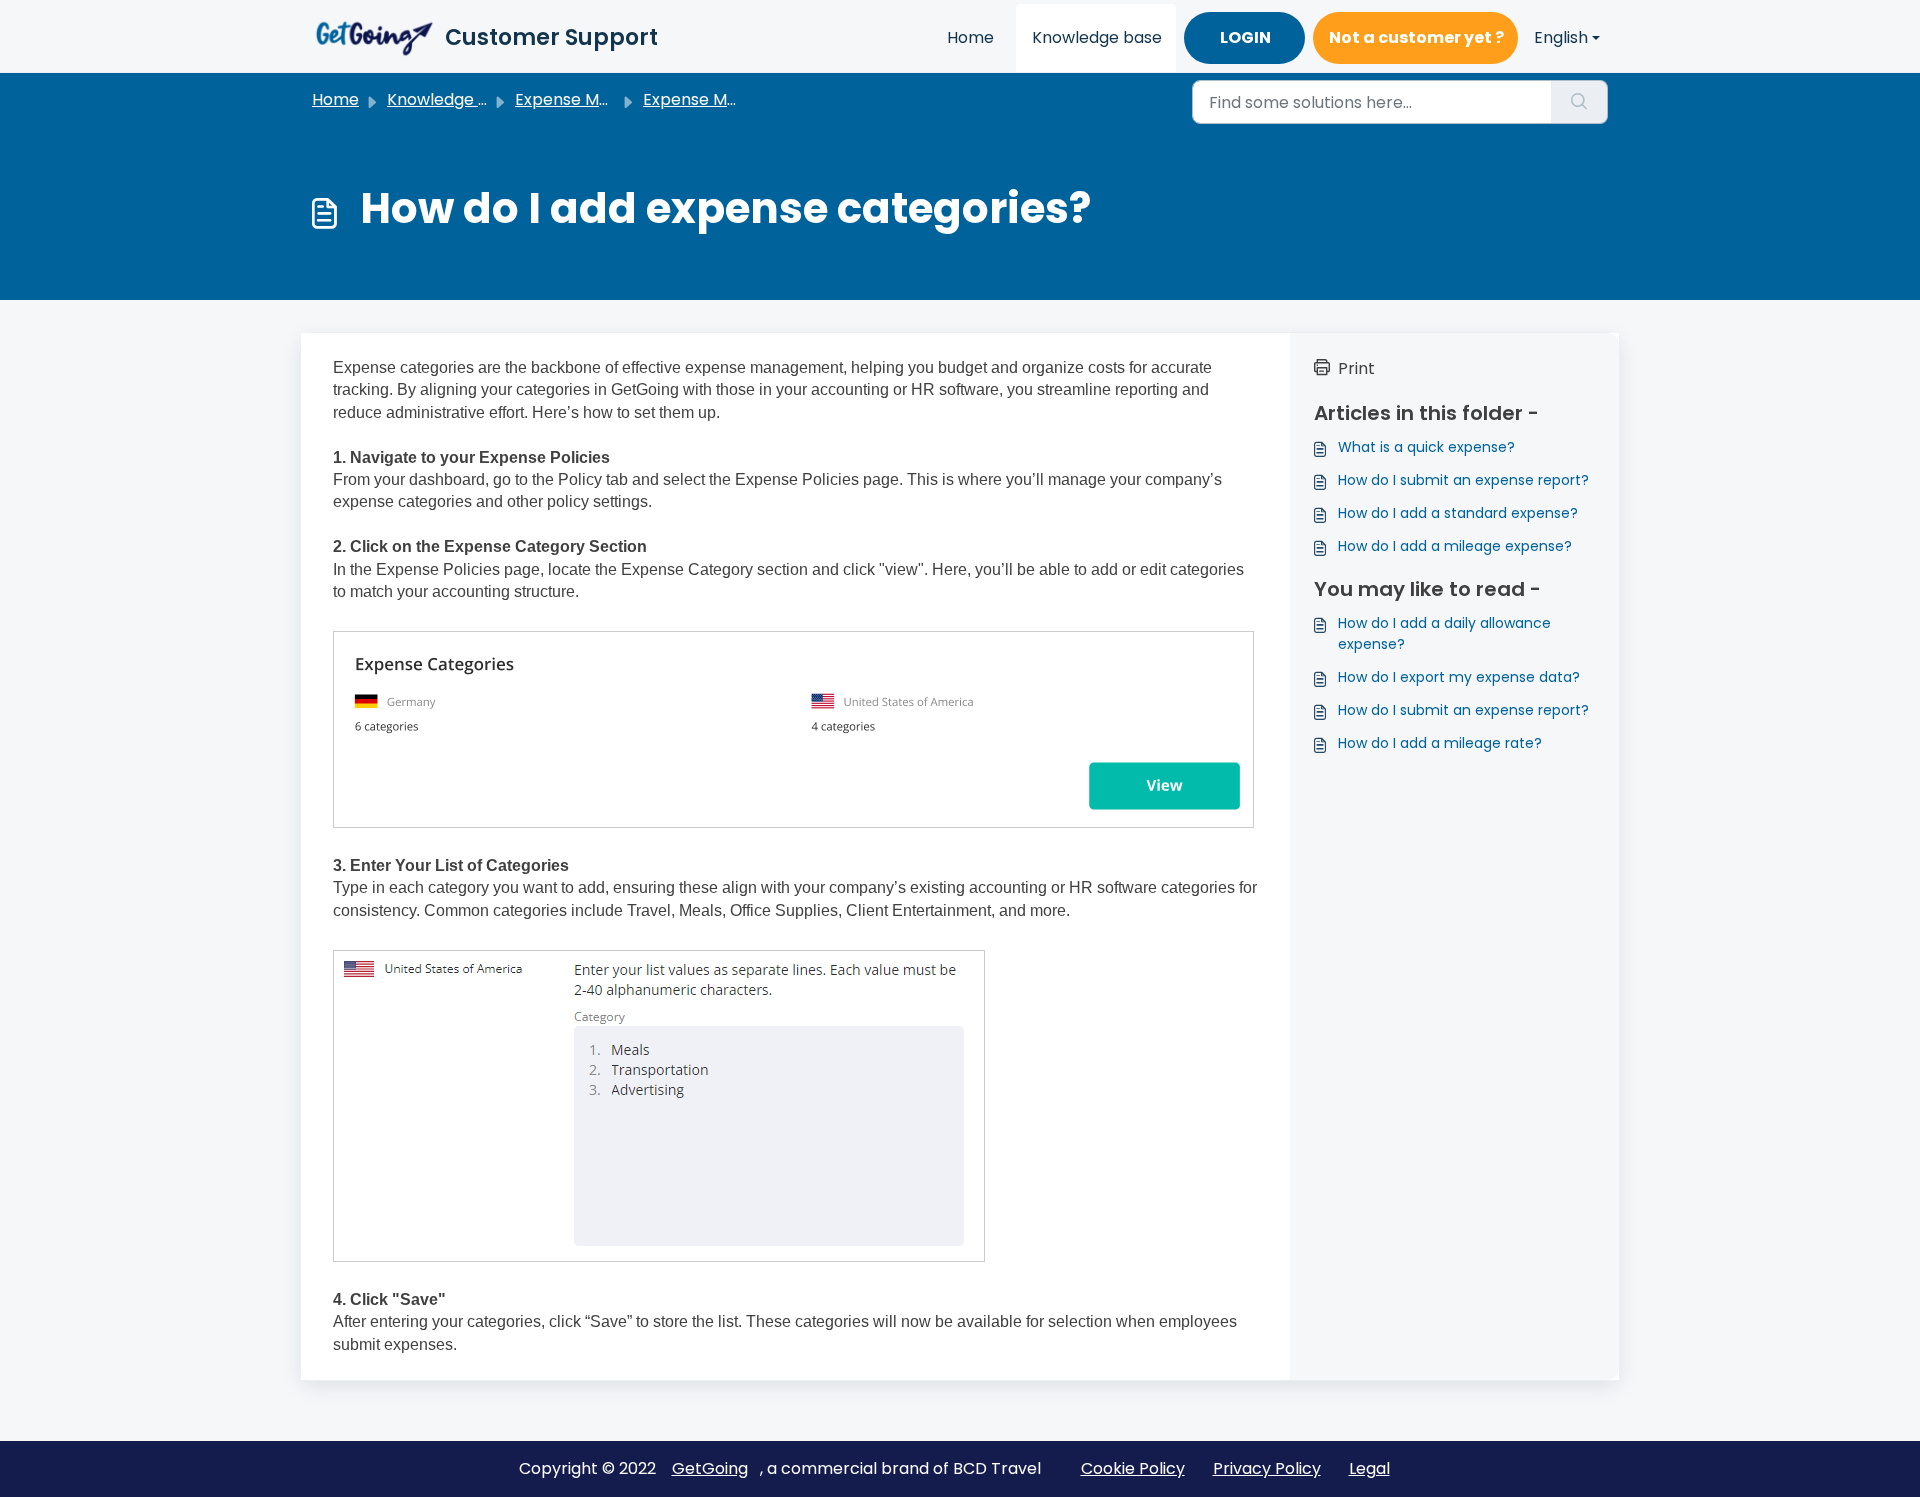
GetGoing (710, 1468)
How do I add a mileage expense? (1455, 546)
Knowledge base (1097, 37)
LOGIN (1245, 37)
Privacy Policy (1267, 1468)
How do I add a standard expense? (1458, 513)
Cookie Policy (1133, 1468)
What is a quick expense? (1426, 447)
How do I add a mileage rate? (1440, 743)
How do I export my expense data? (1459, 677)
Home (970, 37)
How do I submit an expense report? (1463, 480)
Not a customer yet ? (1416, 37)
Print (1356, 368)
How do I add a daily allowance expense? (1444, 633)
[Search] (1579, 102)
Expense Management (603, 99)
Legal (1369, 1468)
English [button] (1561, 37)
